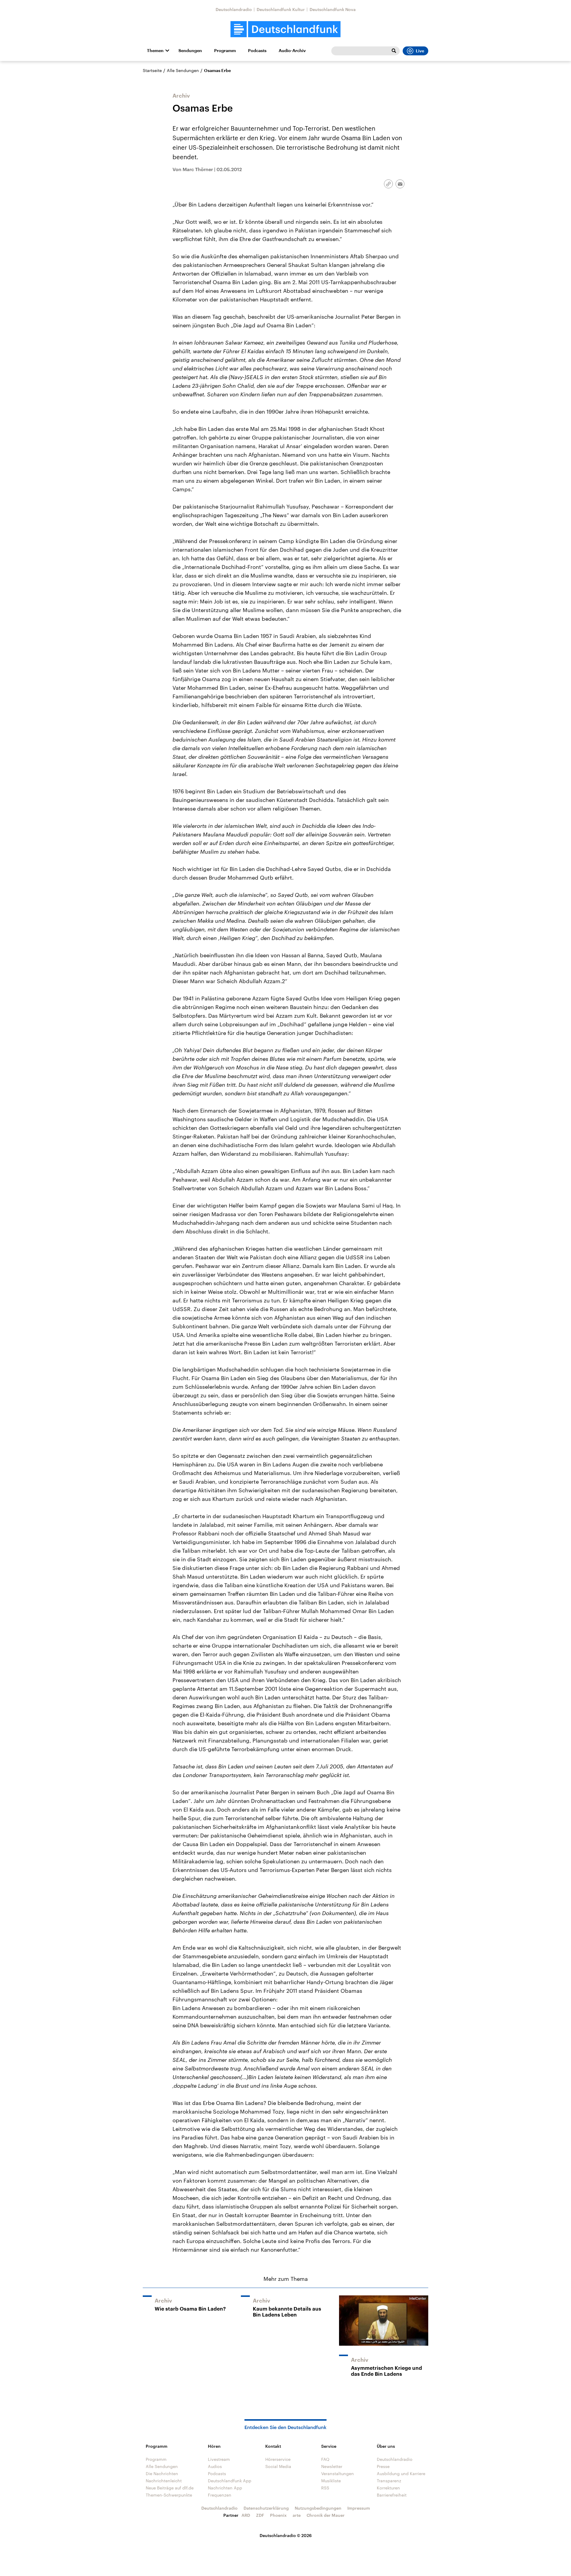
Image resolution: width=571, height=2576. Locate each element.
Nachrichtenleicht (164, 2481)
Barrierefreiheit (392, 2495)
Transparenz (389, 2481)
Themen (155, 51)
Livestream (219, 2459)
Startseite (152, 70)
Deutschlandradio (234, 9)
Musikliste (331, 2481)
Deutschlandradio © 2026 (286, 2535)
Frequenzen (220, 2495)
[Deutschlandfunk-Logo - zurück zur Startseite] (285, 29)
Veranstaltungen (338, 2473)
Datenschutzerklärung (266, 2508)
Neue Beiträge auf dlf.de (170, 2488)
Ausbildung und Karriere (401, 2473)
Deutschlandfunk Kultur (281, 9)
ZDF (260, 2515)
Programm (225, 51)
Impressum (359, 2508)
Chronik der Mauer (326, 2515)
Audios (215, 2466)
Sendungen (190, 51)
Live (420, 51)
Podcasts (257, 51)
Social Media (278, 2466)
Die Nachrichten (162, 2473)
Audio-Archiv (292, 51)
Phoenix (278, 2515)
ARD (246, 2515)
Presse (383, 2466)
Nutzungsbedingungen (318, 2508)
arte (297, 2515)
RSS (325, 2488)
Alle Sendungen (183, 70)
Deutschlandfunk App (230, 2481)
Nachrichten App (225, 2488)
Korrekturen (388, 2488)
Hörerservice (278, 2459)
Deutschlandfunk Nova (333, 9)
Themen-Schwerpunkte (169, 2495)
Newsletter (332, 2466)
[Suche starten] (394, 51)
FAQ (325, 2459)
